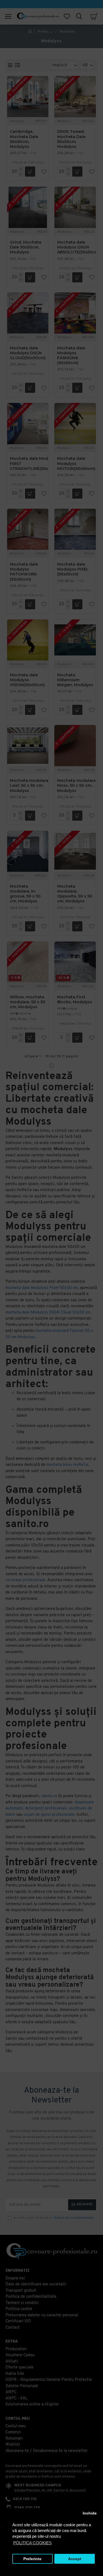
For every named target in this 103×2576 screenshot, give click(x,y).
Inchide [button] (90, 2513)
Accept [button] (75, 2559)
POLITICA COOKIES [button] (32, 2543)
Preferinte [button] (32, 2559)
